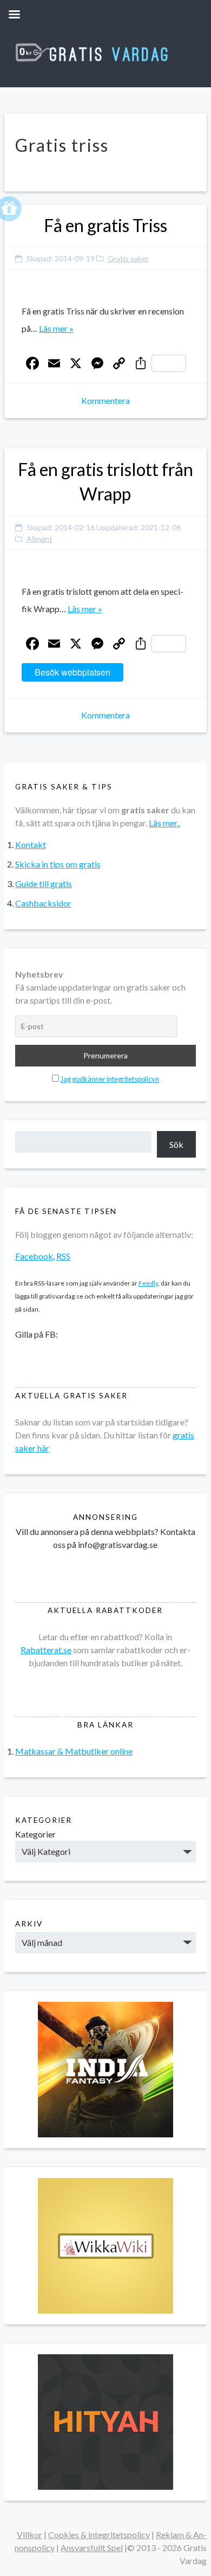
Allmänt (39, 539)
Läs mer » (56, 328)
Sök (176, 1144)
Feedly (148, 1283)
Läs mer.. (164, 823)
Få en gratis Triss (105, 225)
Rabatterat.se (46, 1650)
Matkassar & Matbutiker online (74, 1751)
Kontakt (31, 844)
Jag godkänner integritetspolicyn (110, 1079)
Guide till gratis (44, 884)
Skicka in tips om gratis (58, 864)
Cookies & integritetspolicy (99, 2535)
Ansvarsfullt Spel (92, 2548)
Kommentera (105, 400)
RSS (63, 1256)
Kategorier (35, 1834)
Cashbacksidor (43, 903)
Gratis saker (128, 258)
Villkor (29, 2535)
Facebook (34, 1256)
